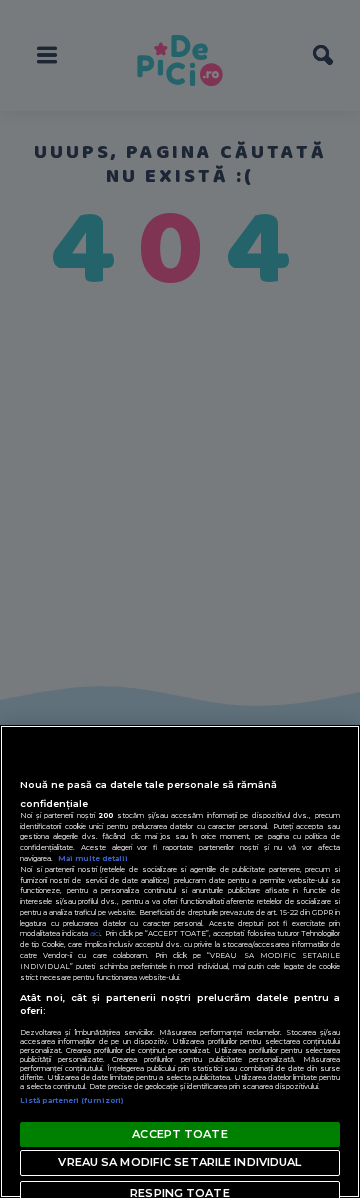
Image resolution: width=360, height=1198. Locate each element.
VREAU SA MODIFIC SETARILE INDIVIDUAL (179, 1162)
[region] (180, 961)
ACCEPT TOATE (179, 1134)
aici (95, 933)
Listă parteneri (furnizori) (72, 1100)
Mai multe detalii (93, 858)
